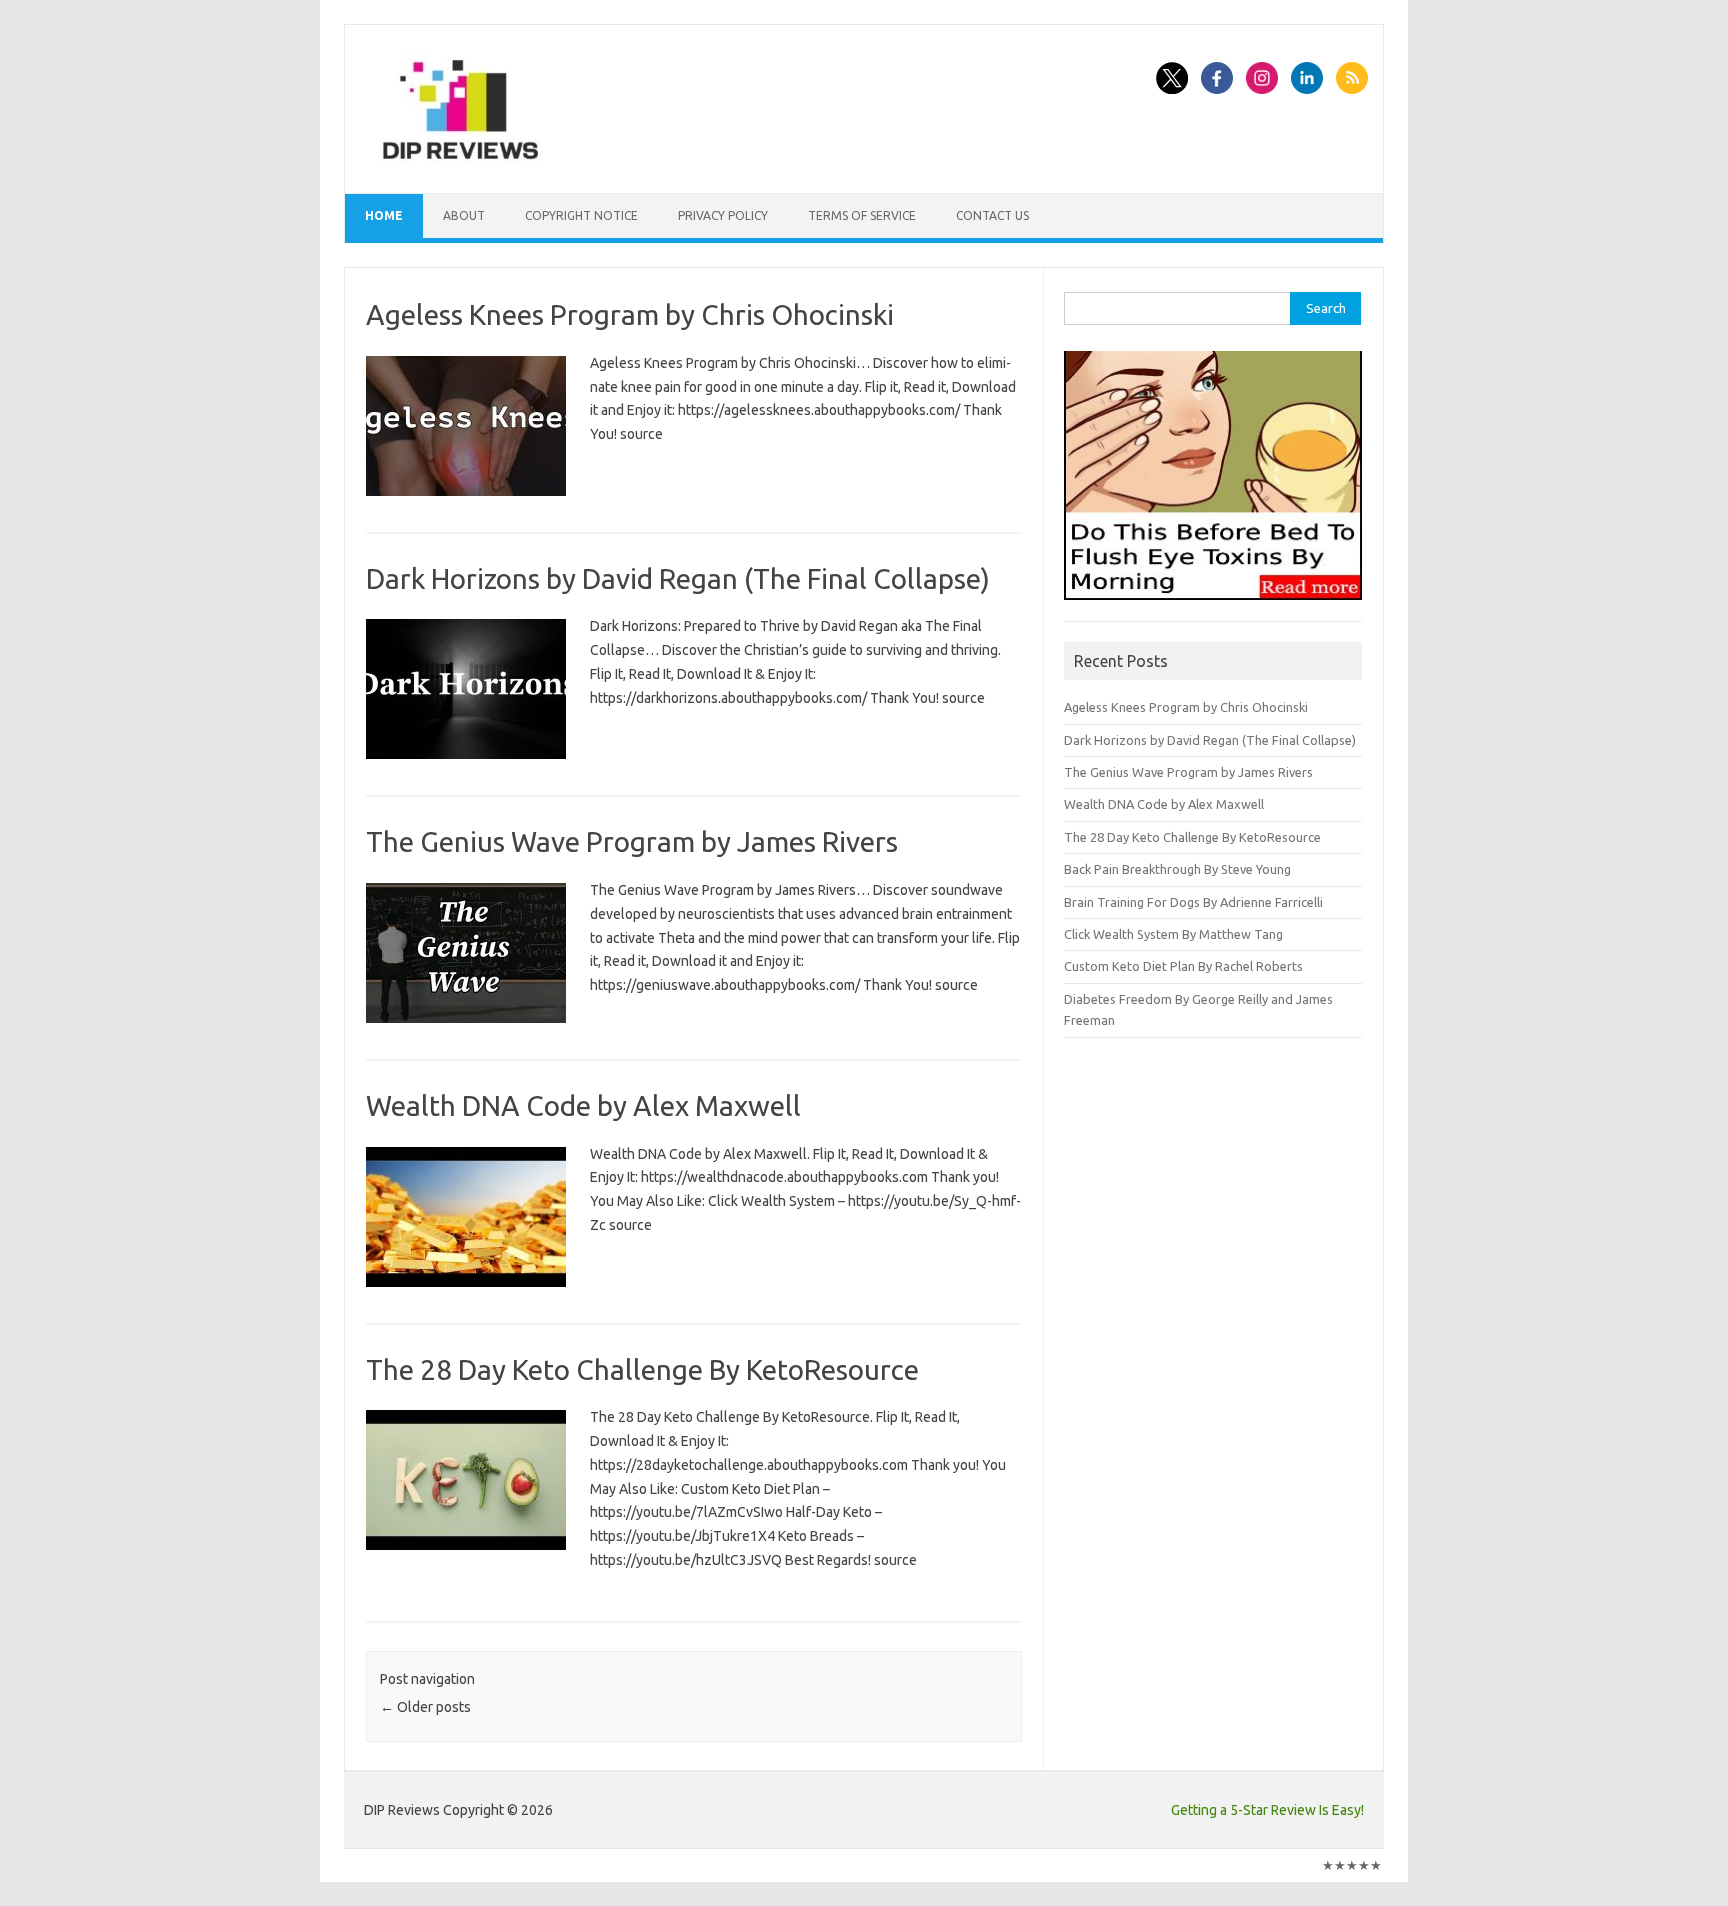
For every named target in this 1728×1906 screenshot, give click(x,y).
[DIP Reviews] (459, 159)
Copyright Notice (581, 215)
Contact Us (992, 215)
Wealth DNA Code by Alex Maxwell (583, 1105)
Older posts (425, 1707)
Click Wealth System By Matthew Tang (1173, 934)
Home (384, 215)
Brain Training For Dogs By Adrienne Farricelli (1193, 902)
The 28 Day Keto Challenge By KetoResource (642, 1369)
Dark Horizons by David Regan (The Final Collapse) (678, 578)
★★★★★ (1352, 1865)
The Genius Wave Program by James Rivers (632, 841)
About (464, 215)
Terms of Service (862, 215)
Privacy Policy (723, 215)
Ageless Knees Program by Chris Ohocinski (630, 314)
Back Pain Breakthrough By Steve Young (1177, 869)
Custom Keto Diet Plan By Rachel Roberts (1183, 966)
